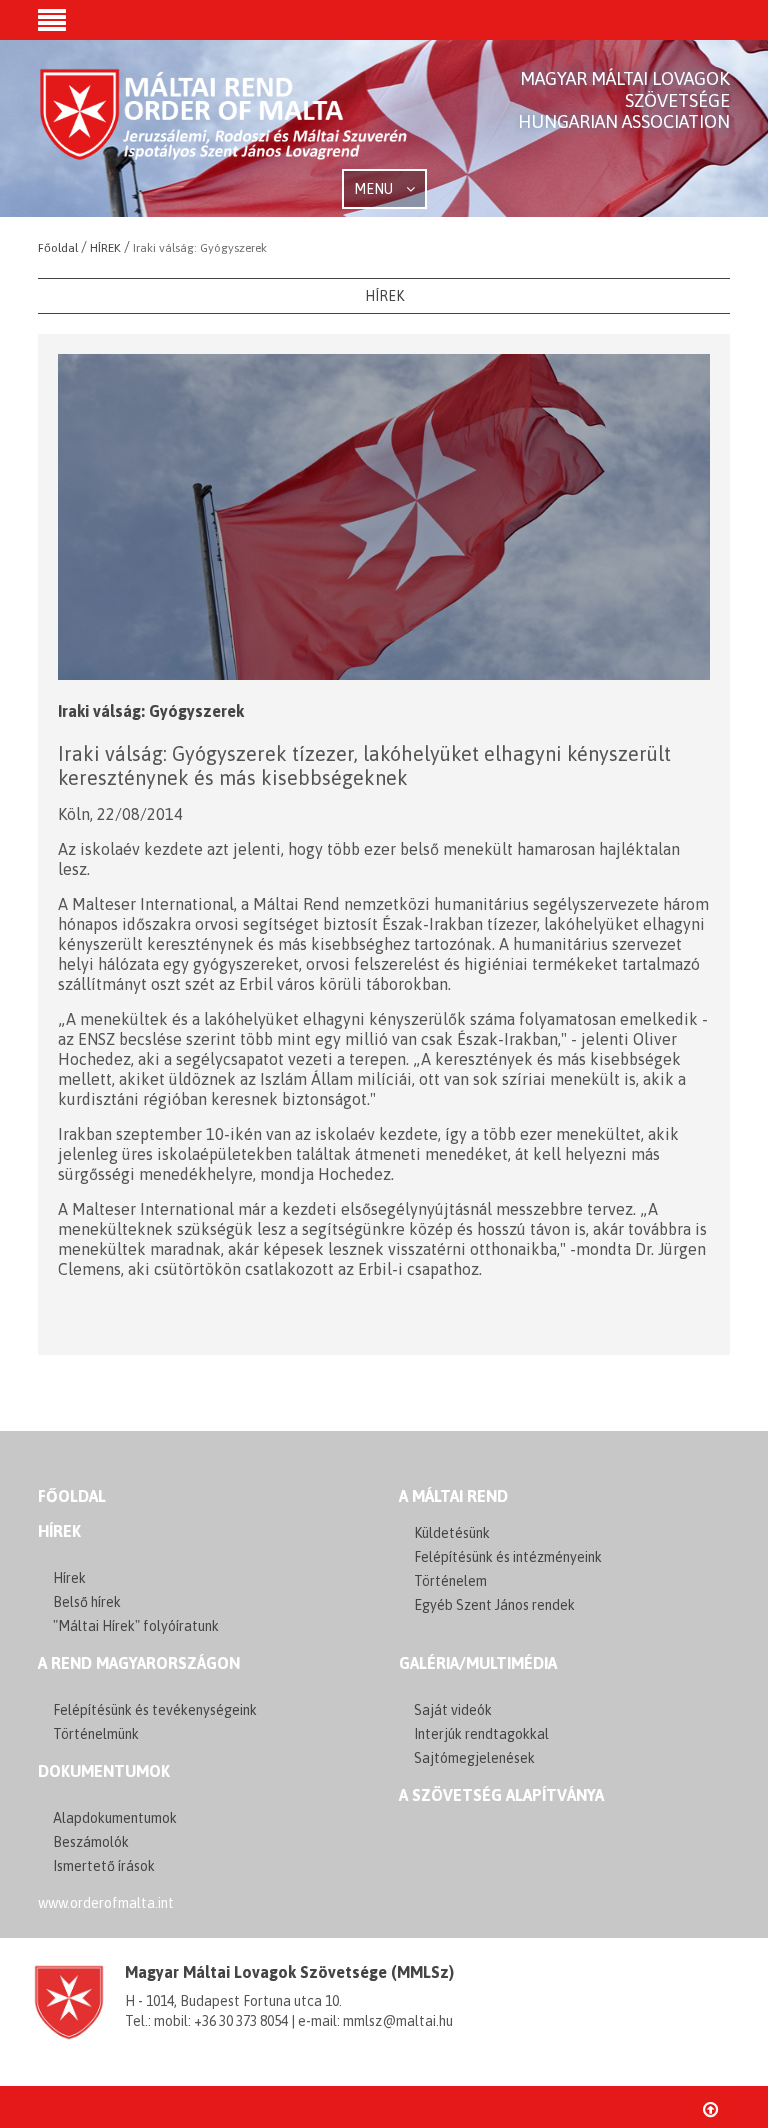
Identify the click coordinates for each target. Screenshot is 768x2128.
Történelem (450, 1581)
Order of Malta (224, 130)
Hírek (59, 1531)
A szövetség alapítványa (501, 1795)
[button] (52, 22)
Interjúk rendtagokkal (481, 1734)
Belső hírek (87, 1602)
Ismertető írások (104, 1866)
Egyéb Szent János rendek (494, 1605)
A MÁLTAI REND (453, 1496)
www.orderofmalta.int (106, 1903)
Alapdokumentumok (115, 1818)
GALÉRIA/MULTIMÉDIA (478, 1663)
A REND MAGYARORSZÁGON (139, 1663)
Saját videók (453, 1710)
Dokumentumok (104, 1771)
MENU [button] (375, 189)
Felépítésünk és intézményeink (508, 1557)
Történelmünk (96, 1734)
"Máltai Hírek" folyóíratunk (136, 1626)
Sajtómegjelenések (474, 1758)
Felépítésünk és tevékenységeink (155, 1710)
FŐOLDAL (72, 1496)
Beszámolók (91, 1842)
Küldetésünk (452, 1533)
